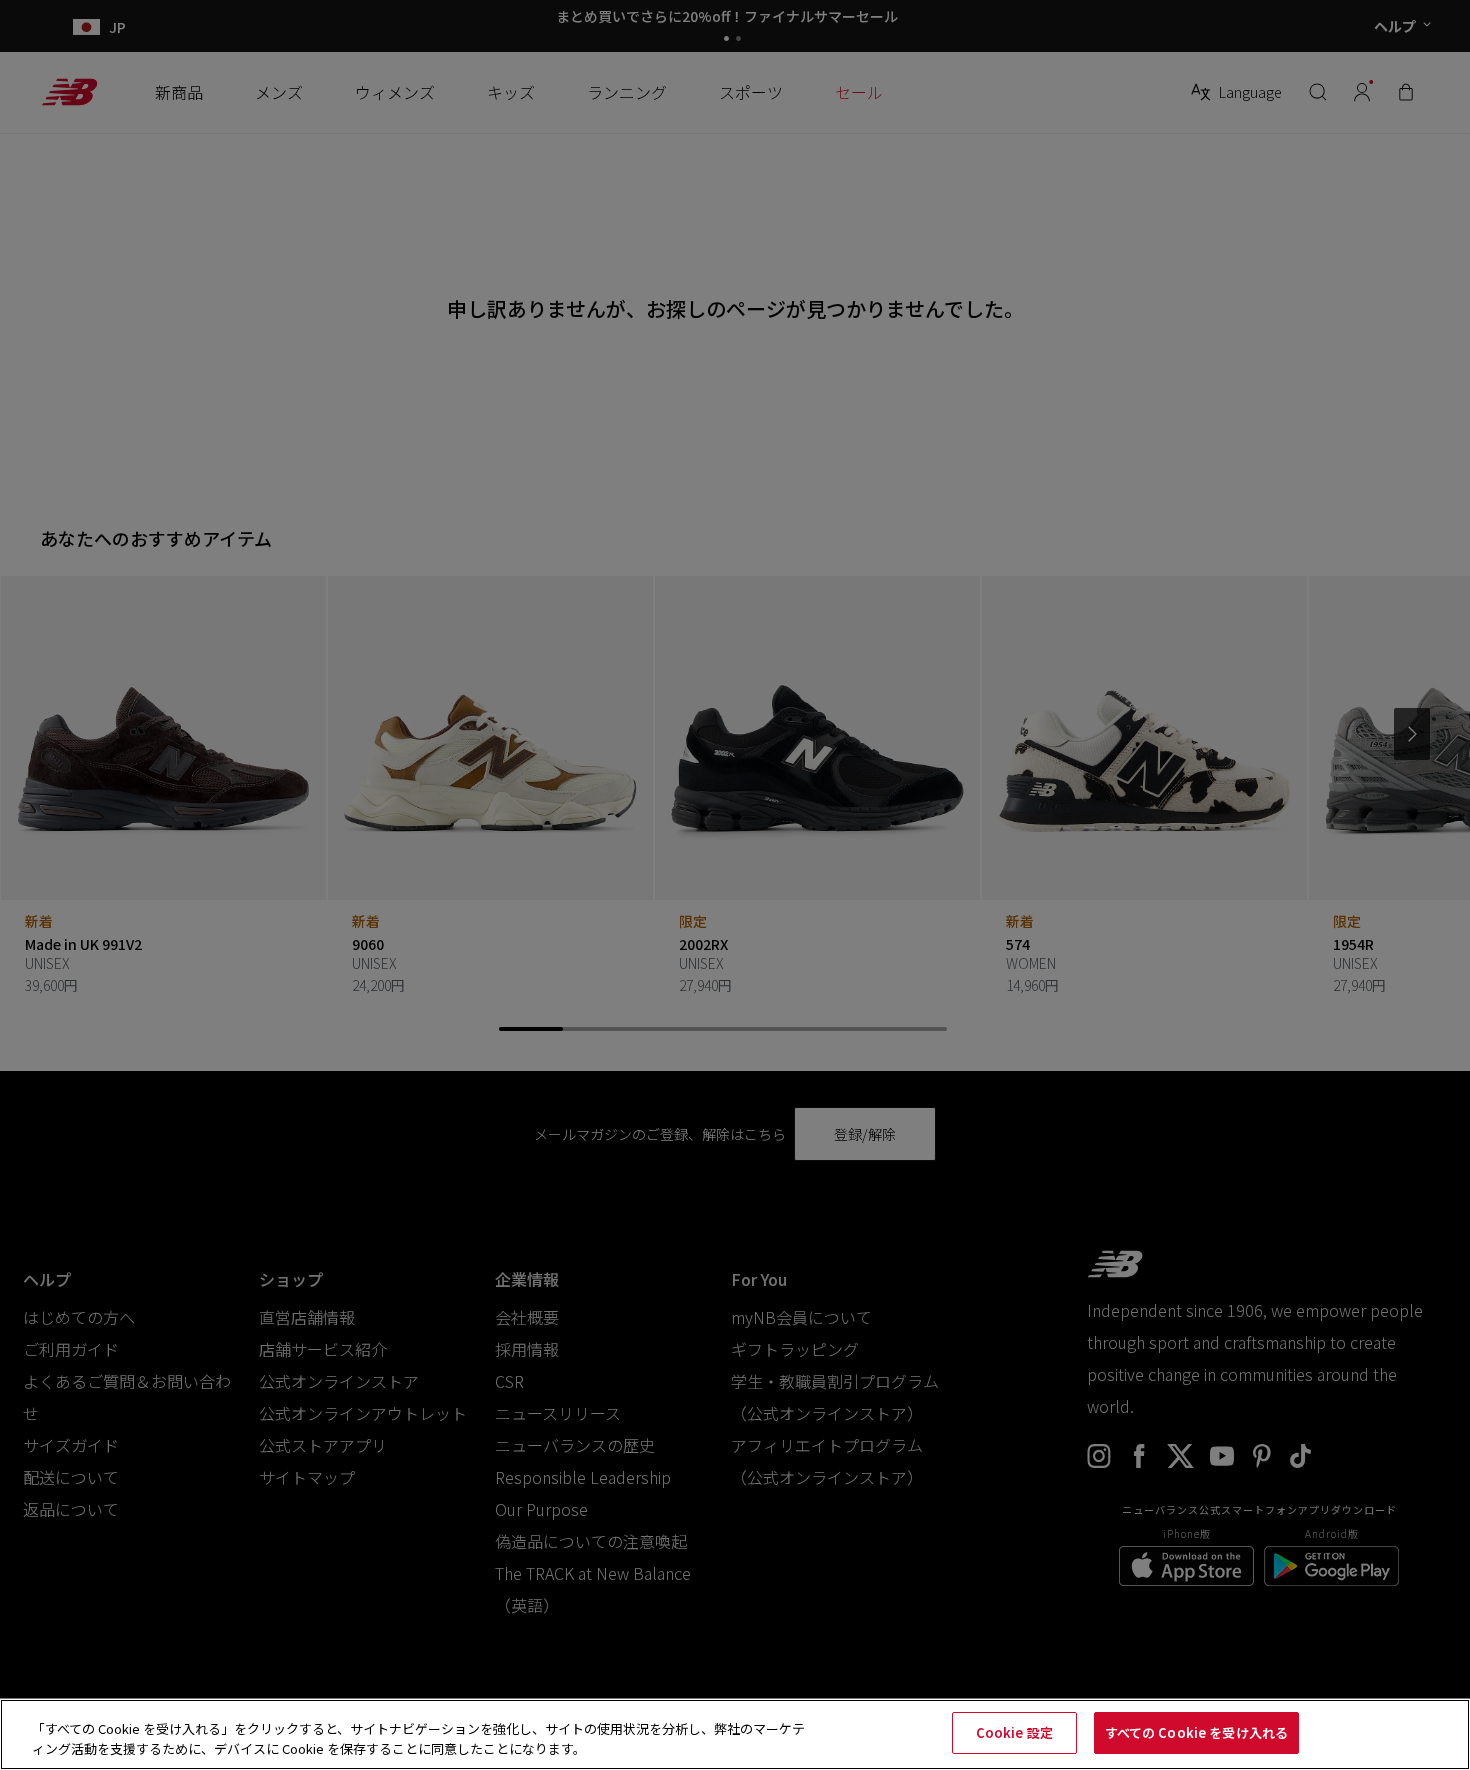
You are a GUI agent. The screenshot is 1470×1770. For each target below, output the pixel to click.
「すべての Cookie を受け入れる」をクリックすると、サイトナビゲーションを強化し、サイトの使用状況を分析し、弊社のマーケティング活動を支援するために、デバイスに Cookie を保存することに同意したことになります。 (418, 1738)
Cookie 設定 (1014, 1732)
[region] (735, 1734)
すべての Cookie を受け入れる (1196, 1732)
